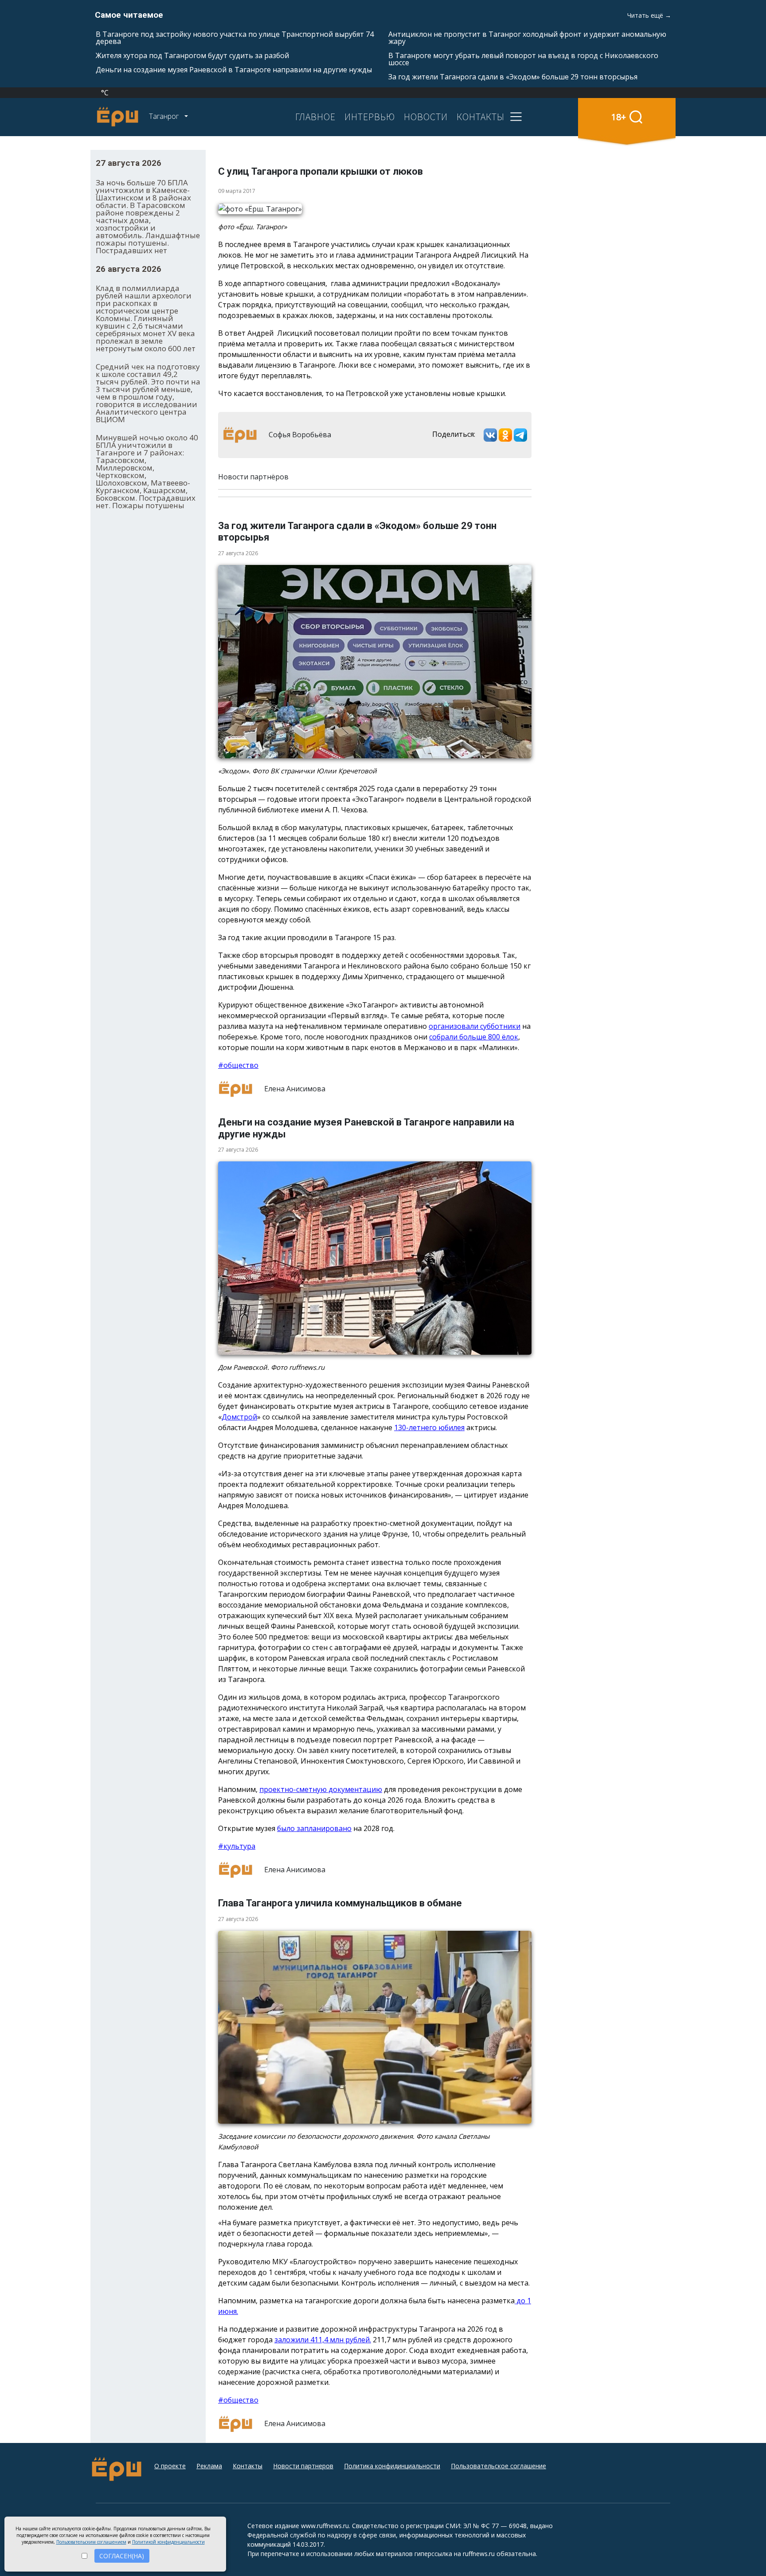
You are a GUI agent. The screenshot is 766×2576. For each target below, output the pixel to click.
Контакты (248, 2466)
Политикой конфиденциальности (168, 2542)
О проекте (170, 2466)
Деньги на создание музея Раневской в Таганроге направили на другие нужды (234, 70)
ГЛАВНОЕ (315, 117)
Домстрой (239, 1417)
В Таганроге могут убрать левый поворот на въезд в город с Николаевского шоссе (523, 59)
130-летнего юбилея (429, 1427)
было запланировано (314, 1828)
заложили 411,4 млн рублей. (323, 2340)
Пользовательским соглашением (91, 2542)
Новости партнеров (303, 2466)
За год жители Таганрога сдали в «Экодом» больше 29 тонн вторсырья (513, 77)
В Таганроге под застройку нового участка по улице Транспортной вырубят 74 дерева (235, 38)
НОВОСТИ (426, 117)
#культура (237, 1846)
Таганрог (165, 116)
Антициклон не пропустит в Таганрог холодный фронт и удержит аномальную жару (527, 38)
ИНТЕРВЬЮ (370, 117)
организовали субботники (475, 1026)
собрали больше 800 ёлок (474, 1037)
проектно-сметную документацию (321, 1789)
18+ (619, 117)
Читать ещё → (649, 15)
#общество (238, 1065)
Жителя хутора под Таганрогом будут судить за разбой (192, 55)
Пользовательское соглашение (498, 2466)
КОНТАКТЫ (481, 117)
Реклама (209, 2466)
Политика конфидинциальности (392, 2466)
